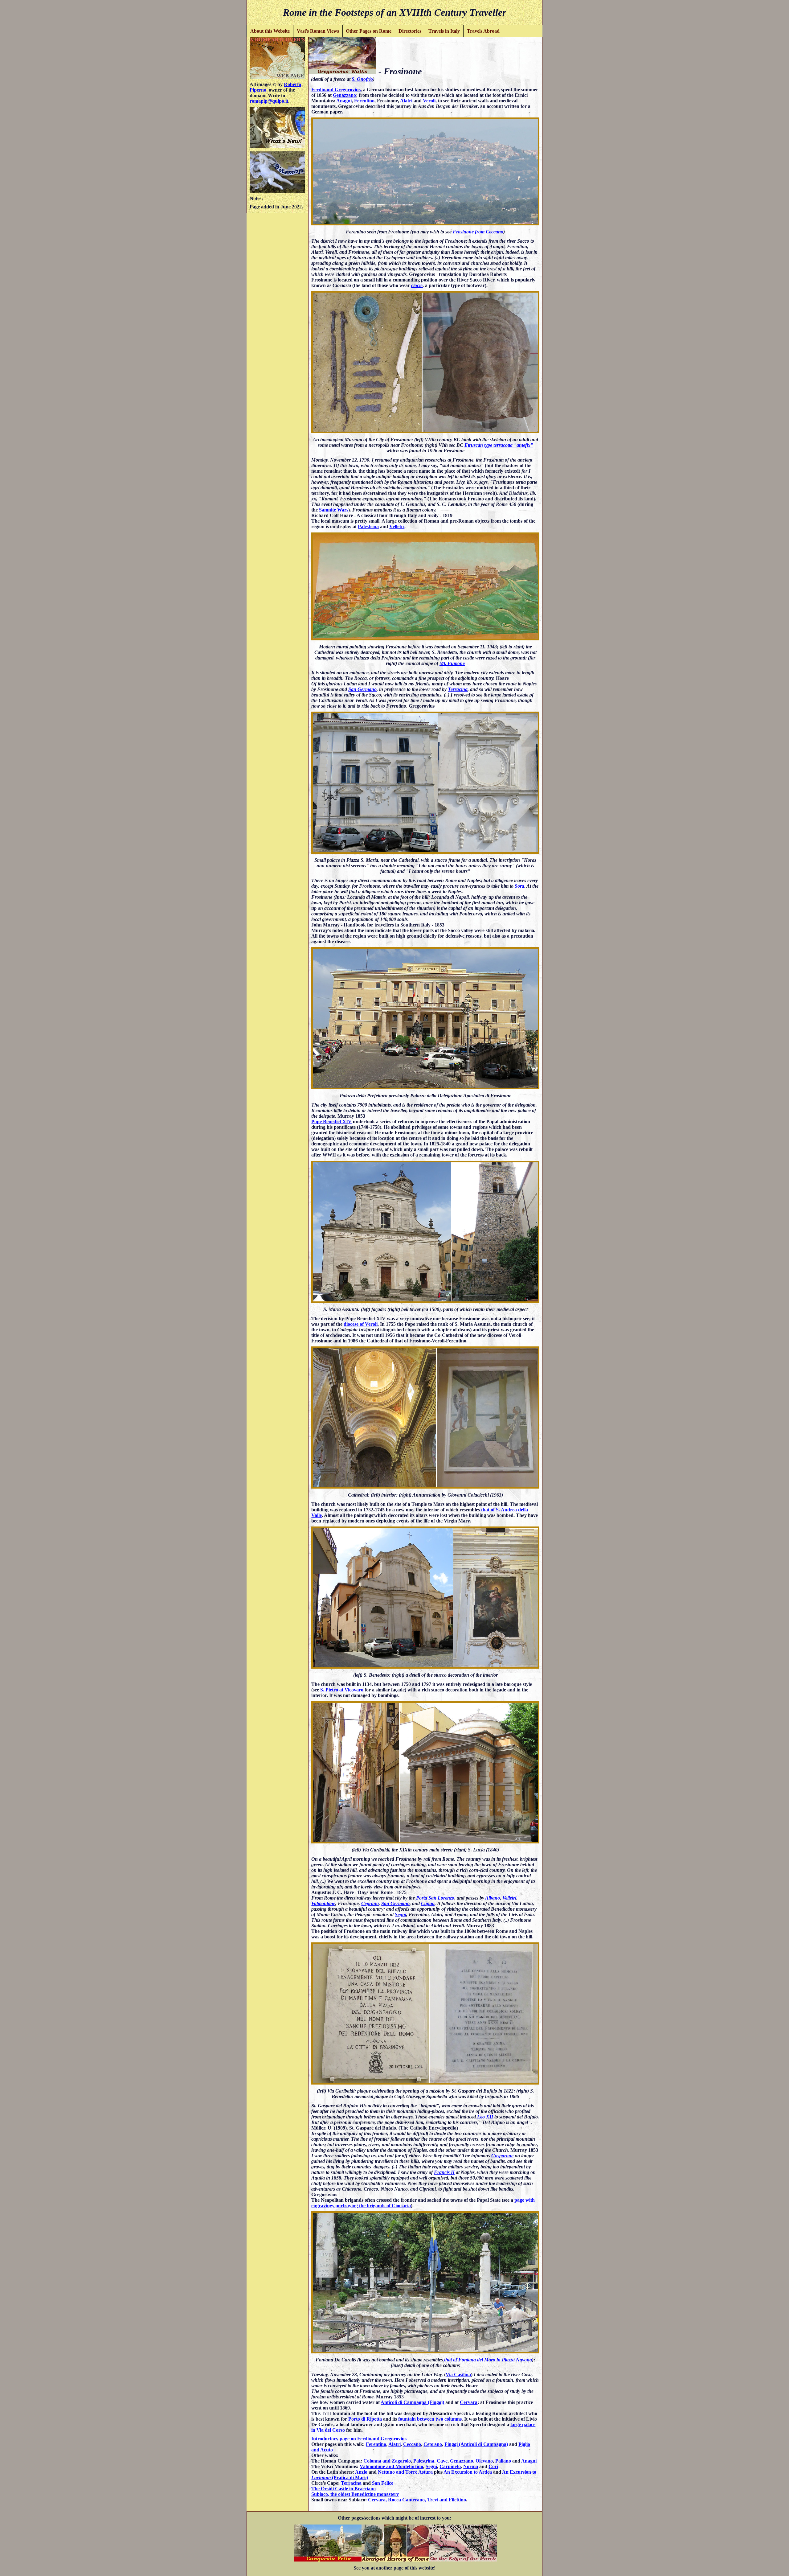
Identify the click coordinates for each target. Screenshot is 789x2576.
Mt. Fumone (452, 663)
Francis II (444, 2172)
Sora (519, 886)
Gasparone (502, 2156)
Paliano (503, 2461)
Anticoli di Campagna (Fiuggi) (412, 2402)
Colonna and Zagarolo (387, 2461)
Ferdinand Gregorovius (336, 90)
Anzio (361, 2472)
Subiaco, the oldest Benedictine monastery (355, 2494)
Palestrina (368, 526)
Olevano (484, 2461)
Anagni (344, 101)
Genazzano (344, 95)
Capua (428, 1903)
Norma (471, 2466)
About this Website (270, 31)
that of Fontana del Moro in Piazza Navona (488, 2360)
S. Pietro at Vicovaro (342, 1690)
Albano (493, 1898)
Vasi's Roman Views (318, 31)
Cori (493, 2466)
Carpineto (450, 2466)
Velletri (397, 526)
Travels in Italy (444, 31)
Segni (401, 1915)
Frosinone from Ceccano (478, 232)
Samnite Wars (334, 510)
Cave (442, 2461)
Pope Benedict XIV (331, 1122)
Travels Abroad (483, 31)
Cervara (469, 2402)
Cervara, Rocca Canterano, (398, 2500)
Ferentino (364, 101)
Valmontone (323, 1903)
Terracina (458, 689)
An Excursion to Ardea (468, 2472)
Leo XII (485, 2117)
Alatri (406, 101)
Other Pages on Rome (369, 31)
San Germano (362, 689)
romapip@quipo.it (269, 101)
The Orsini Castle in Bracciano (343, 2489)
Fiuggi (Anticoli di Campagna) (476, 2444)
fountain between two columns (430, 2419)
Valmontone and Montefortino (391, 2466)
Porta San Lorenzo (435, 1898)
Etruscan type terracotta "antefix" (499, 445)
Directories (410, 31)
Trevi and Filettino (447, 2500)
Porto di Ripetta (365, 2419)
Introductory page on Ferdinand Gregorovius (359, 2439)
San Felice (383, 2483)
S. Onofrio (362, 79)
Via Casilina (458, 2375)
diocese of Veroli (361, 1324)
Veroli (429, 101)
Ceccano (412, 2444)
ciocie (417, 285)
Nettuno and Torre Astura (405, 2472)
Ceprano (370, 1903)
